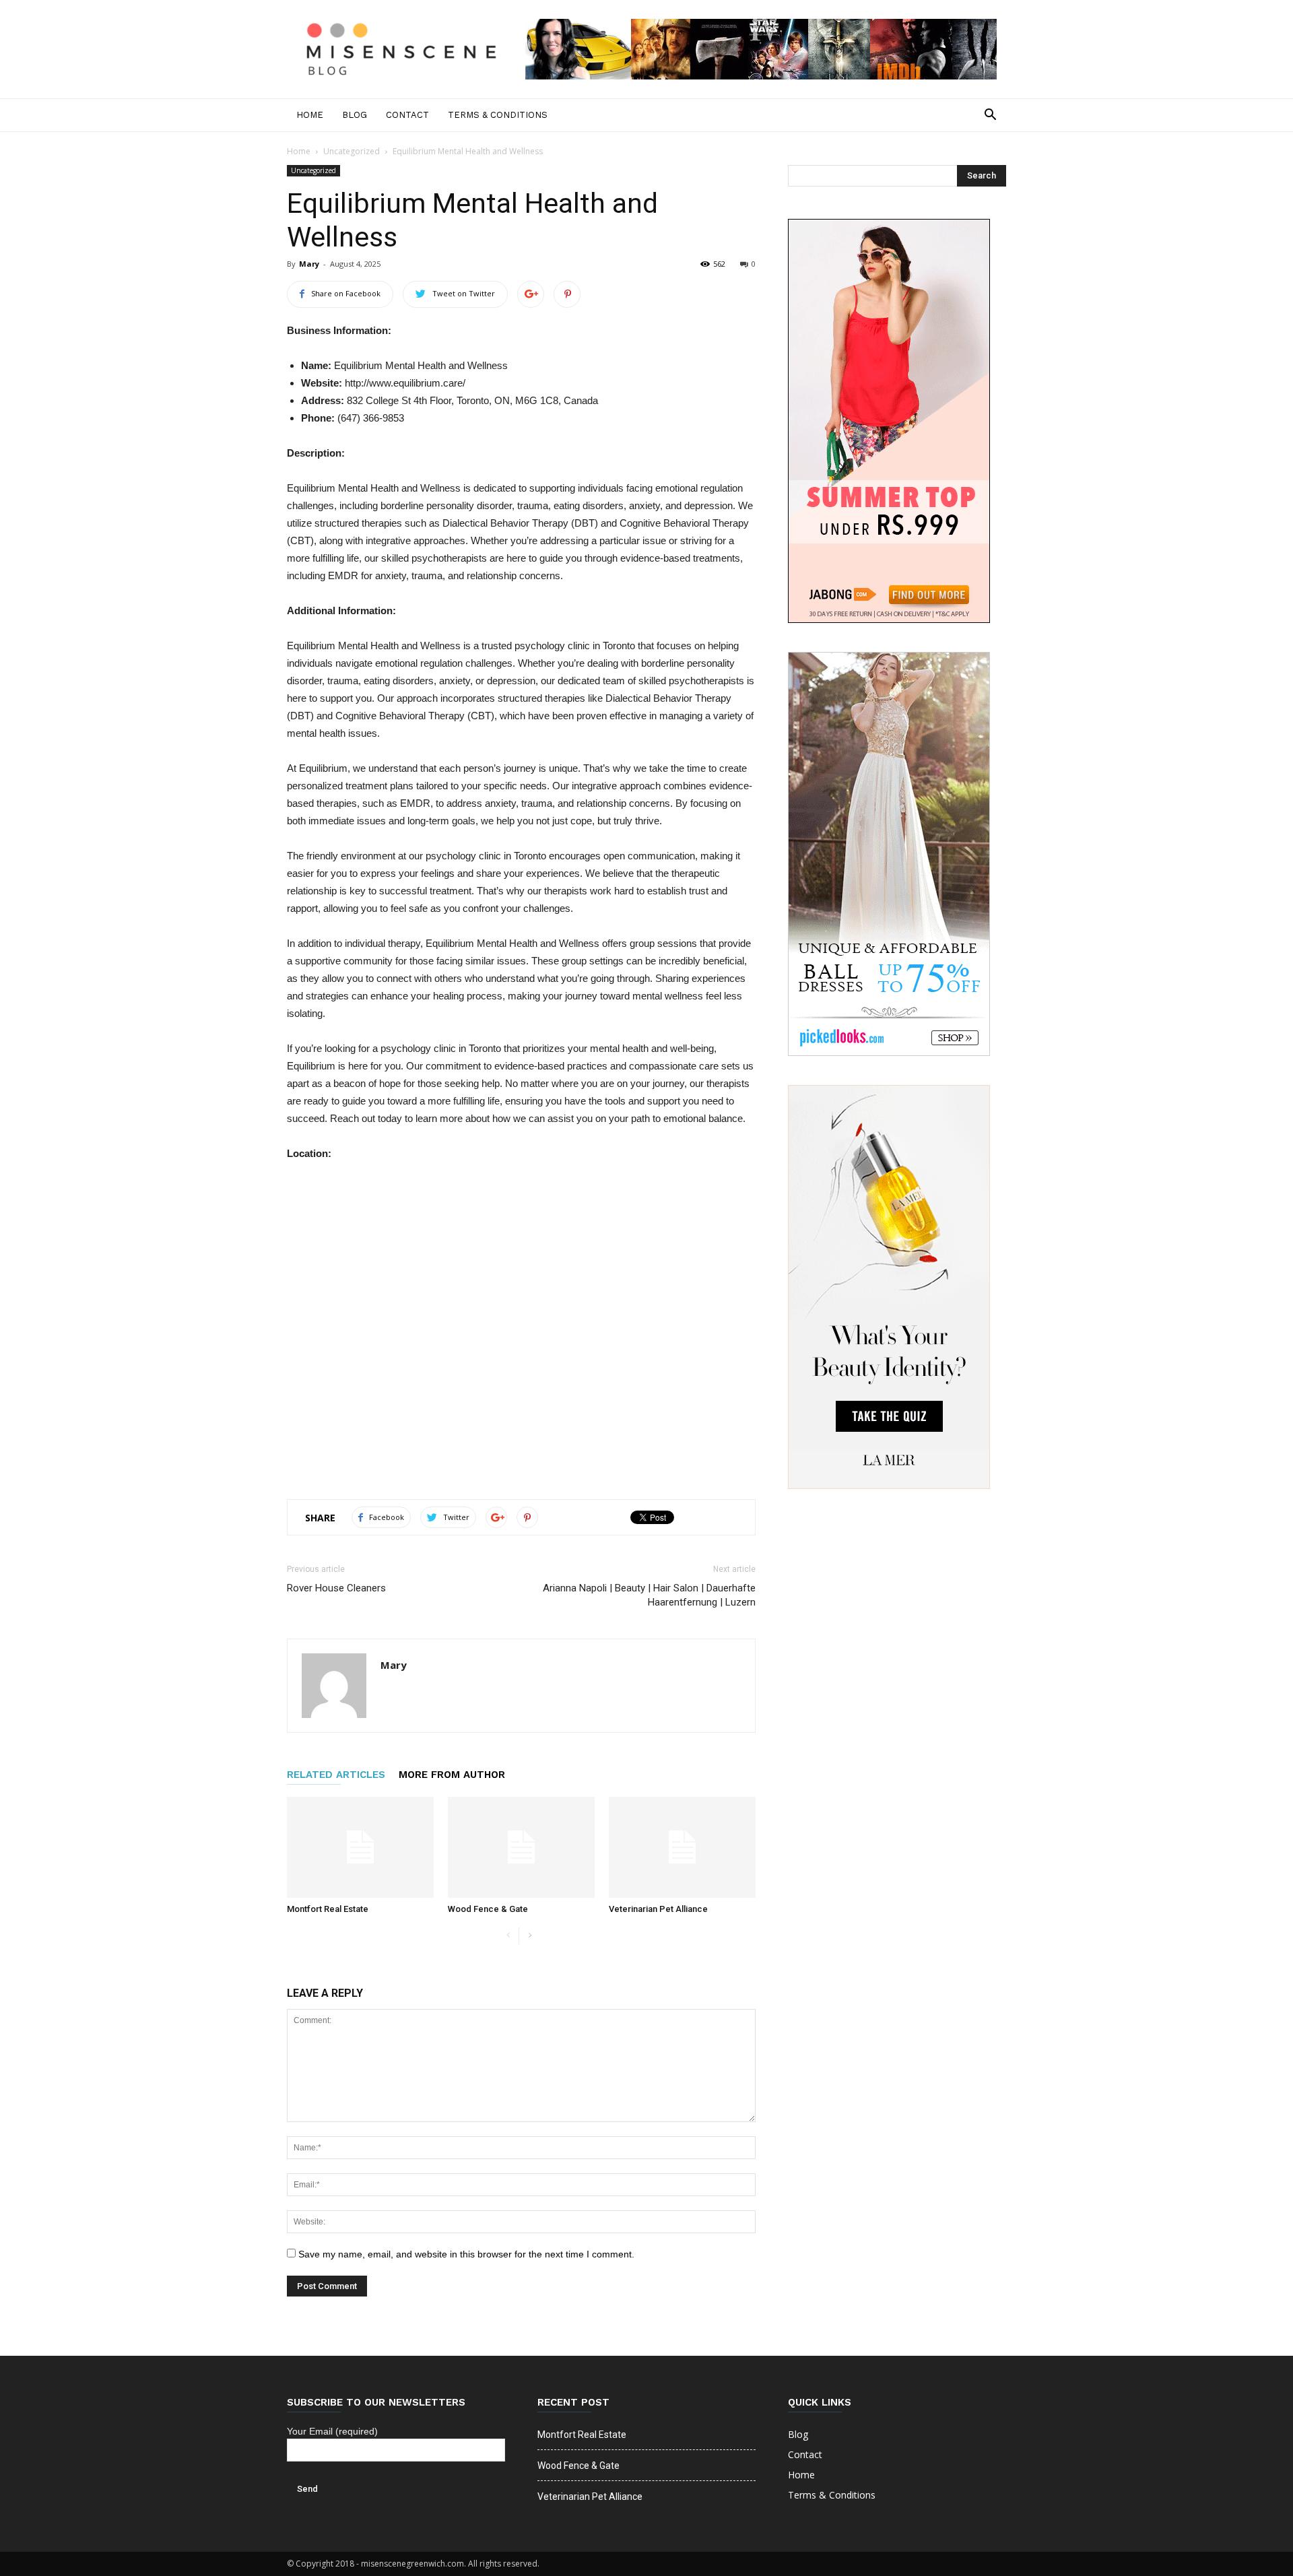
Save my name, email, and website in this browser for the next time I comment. (466, 2254)
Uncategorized (352, 151)
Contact (407, 115)
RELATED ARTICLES (336, 1775)
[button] (990, 115)
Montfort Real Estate (328, 1909)
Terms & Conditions (498, 115)
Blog (355, 115)
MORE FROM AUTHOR (452, 1775)
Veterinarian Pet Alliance (658, 1909)
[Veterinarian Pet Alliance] (682, 1847)
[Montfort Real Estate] (360, 1847)
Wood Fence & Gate (488, 1909)
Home (310, 115)
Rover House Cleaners (336, 1588)
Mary (309, 264)
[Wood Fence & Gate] (521, 1847)
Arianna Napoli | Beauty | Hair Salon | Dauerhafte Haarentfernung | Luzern (649, 1595)
